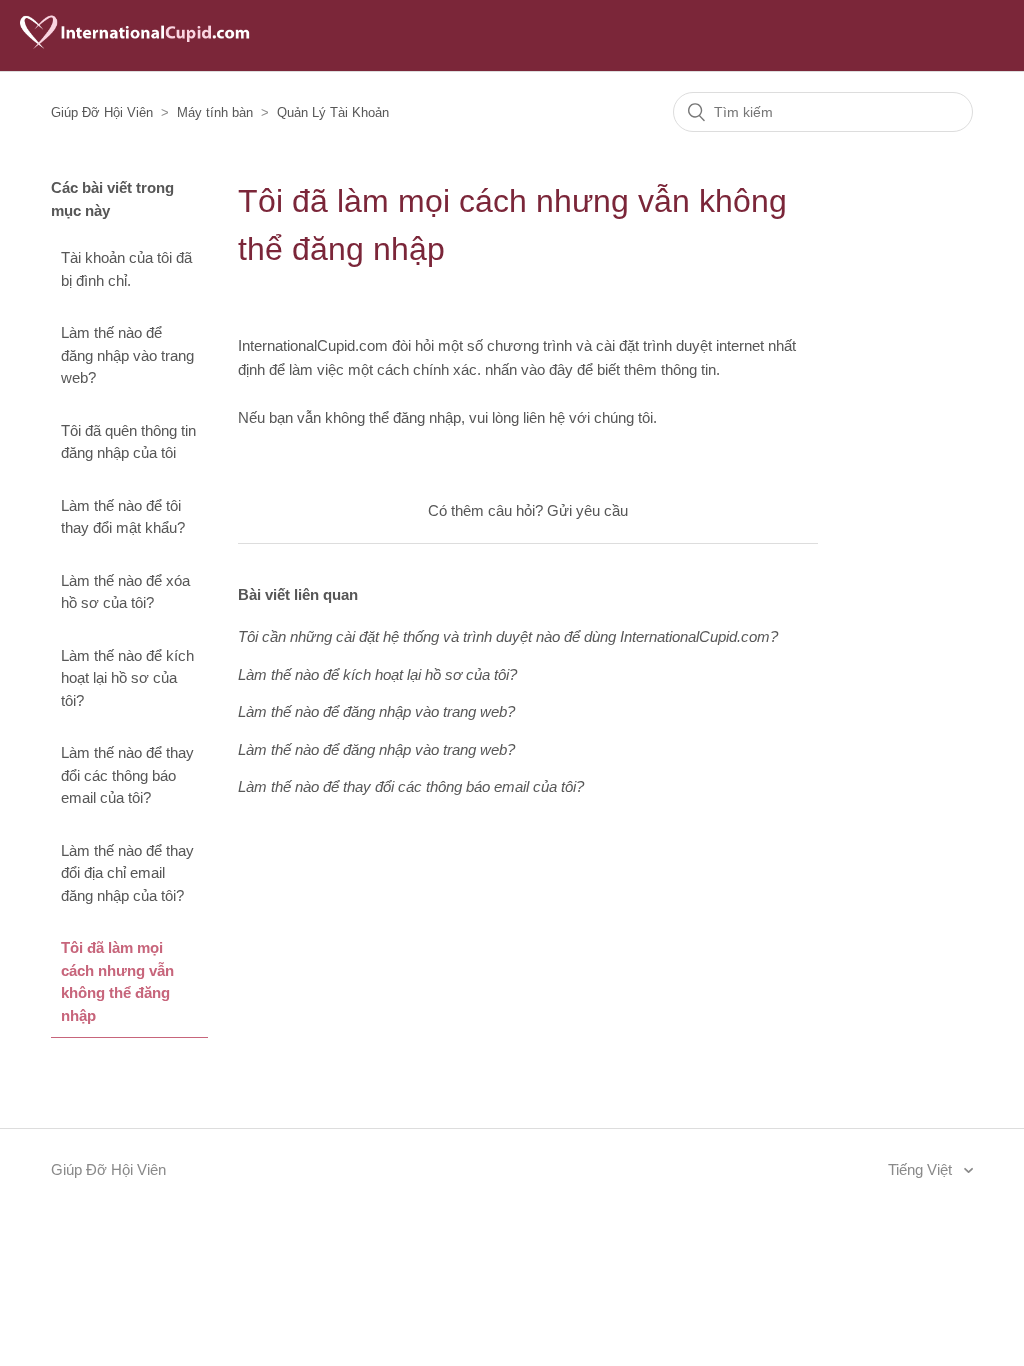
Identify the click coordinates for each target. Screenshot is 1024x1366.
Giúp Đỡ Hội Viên (102, 112)
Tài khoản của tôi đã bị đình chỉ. (126, 269)
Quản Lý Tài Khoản (333, 112)
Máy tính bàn (215, 112)
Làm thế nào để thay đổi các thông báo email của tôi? (127, 775)
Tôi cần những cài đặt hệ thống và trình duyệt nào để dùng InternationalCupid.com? (508, 636)
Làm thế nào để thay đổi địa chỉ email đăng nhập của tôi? (127, 873)
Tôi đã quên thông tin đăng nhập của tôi (128, 442)
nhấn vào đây (529, 369)
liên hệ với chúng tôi (588, 417)
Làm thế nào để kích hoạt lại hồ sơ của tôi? (127, 678)
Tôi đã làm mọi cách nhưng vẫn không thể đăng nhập (117, 981)
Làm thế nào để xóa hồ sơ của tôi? (125, 592)
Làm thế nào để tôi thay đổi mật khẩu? (123, 517)
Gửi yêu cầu (587, 510)
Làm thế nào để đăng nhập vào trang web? (127, 355)
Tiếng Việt (922, 1169)
